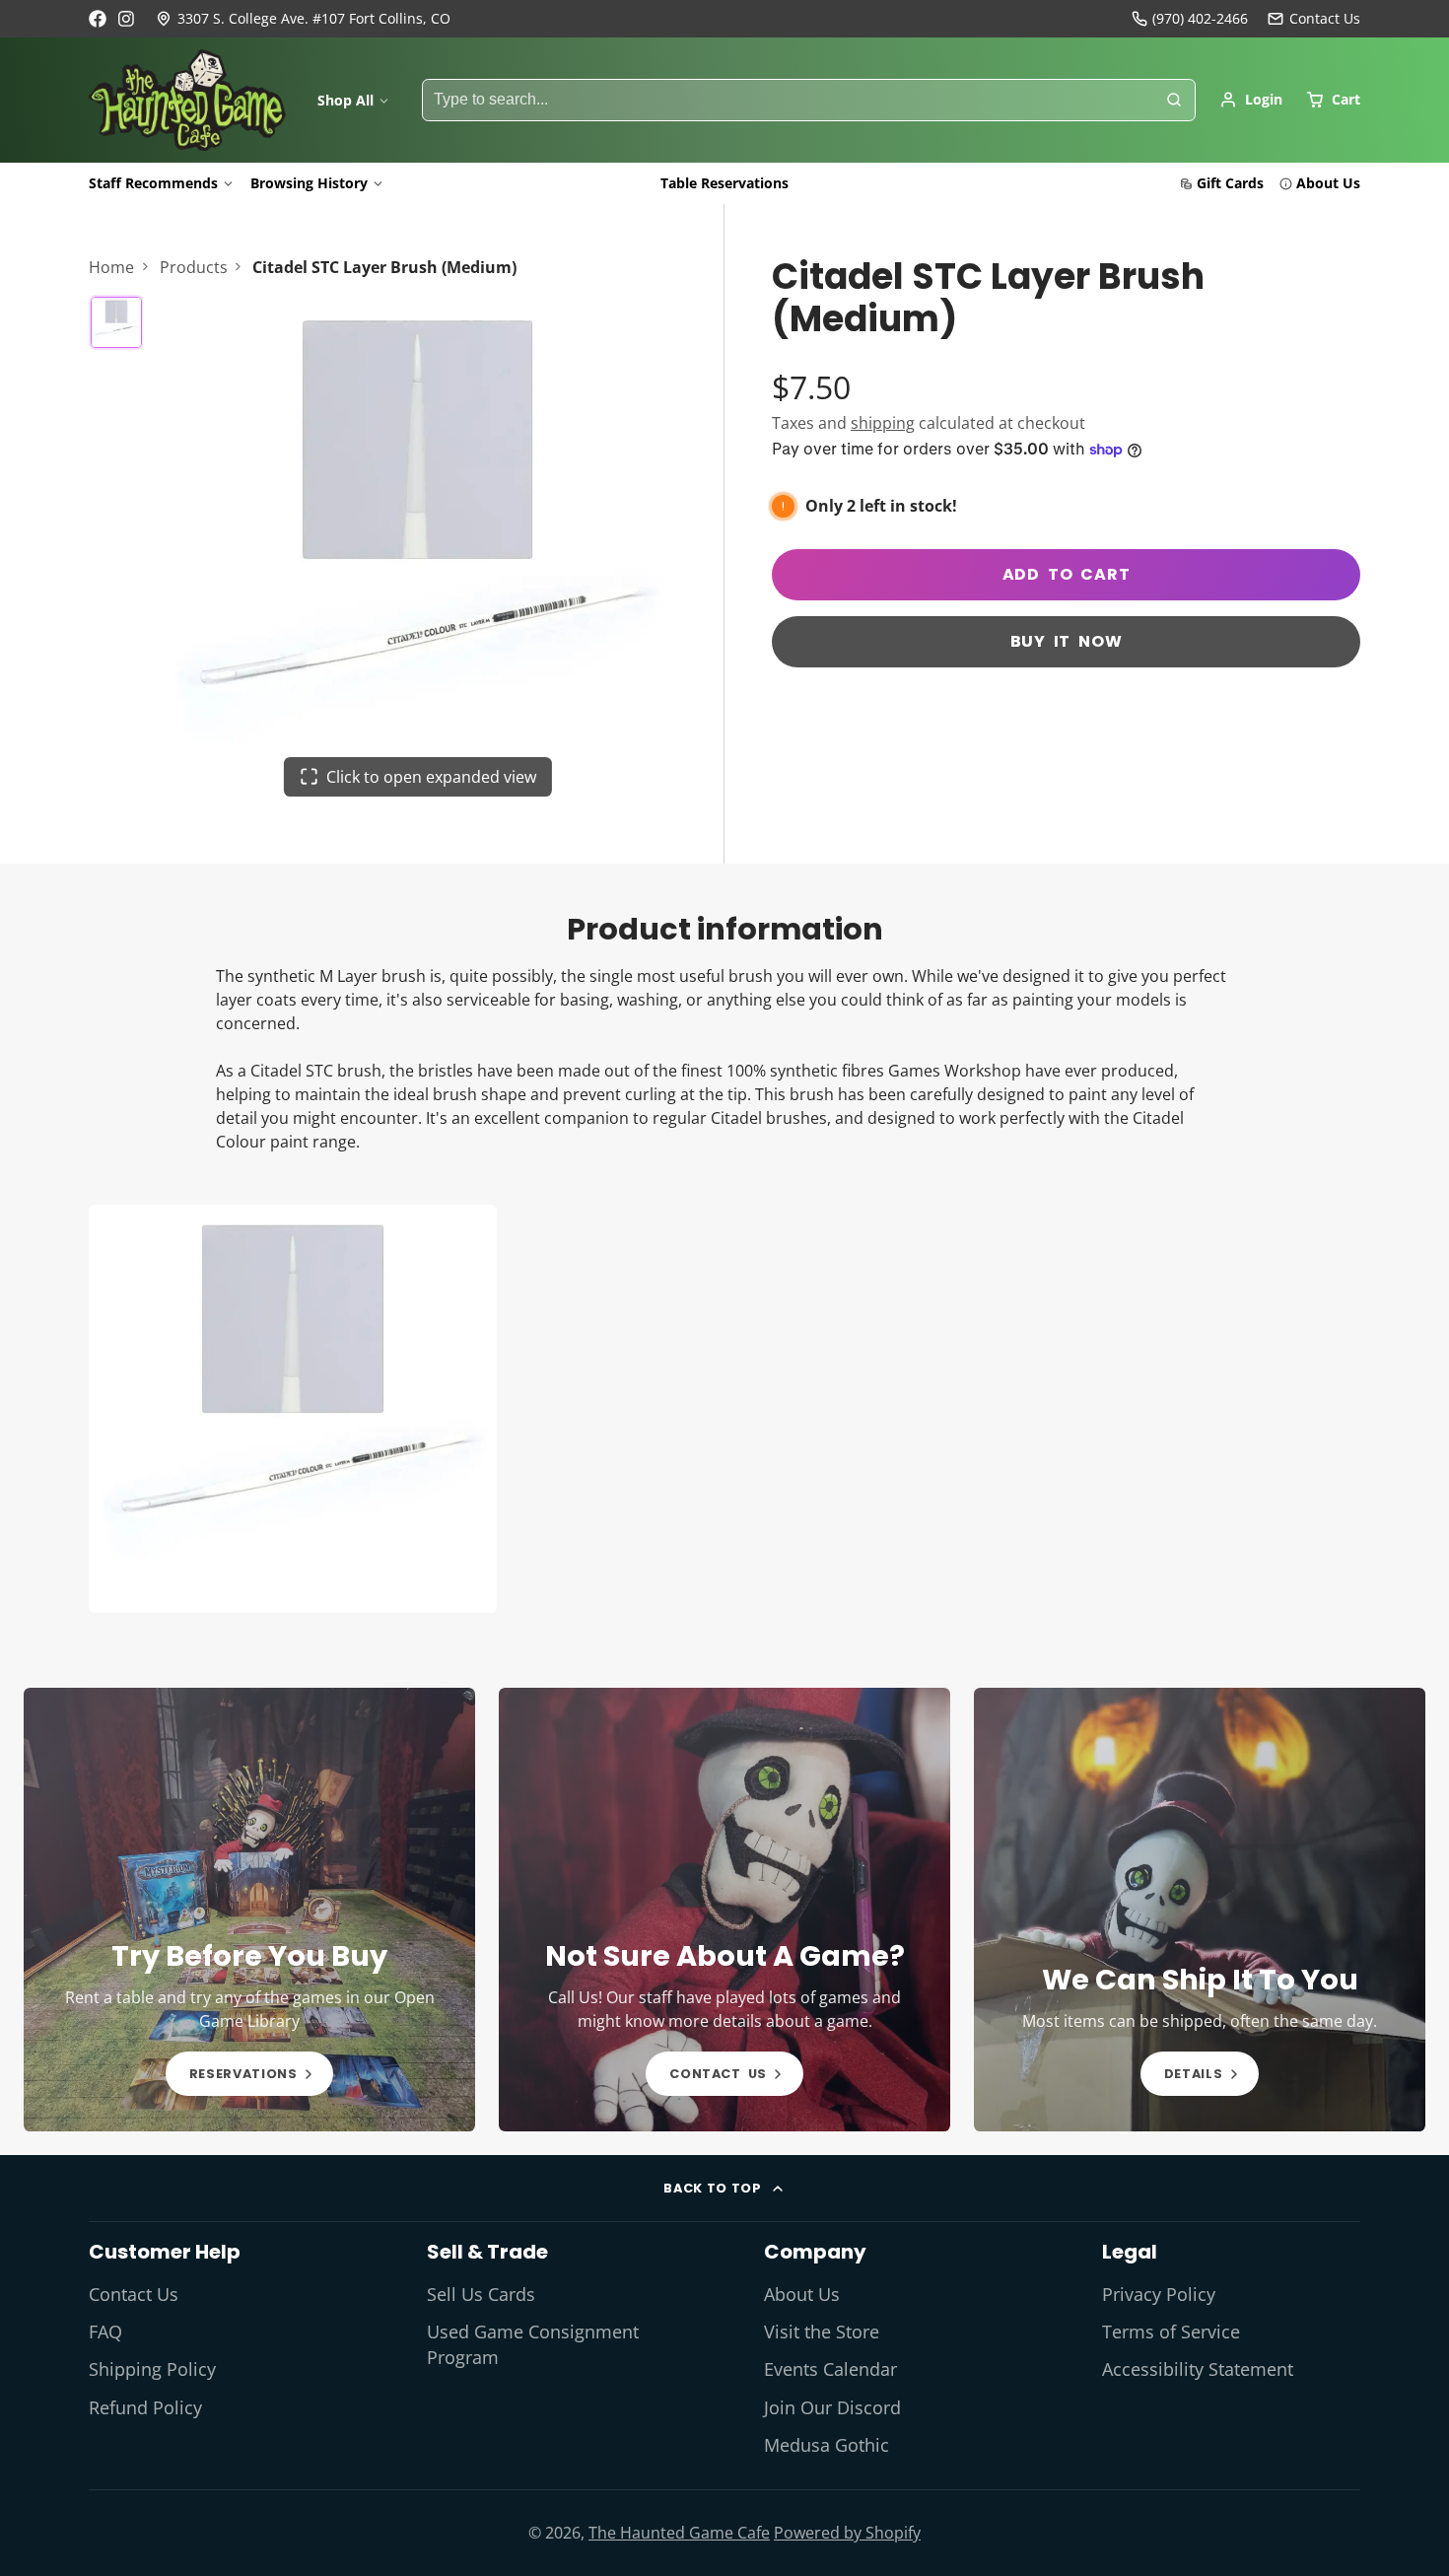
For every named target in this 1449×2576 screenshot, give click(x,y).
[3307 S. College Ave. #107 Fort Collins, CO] (303, 19)
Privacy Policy (1159, 2294)
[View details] (249, 1910)
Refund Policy (145, 2407)
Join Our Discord (832, 2407)
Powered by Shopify (847, 2533)
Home (111, 267)
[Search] (1174, 101)
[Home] (187, 101)
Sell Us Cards (481, 2294)
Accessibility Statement (1198, 2369)
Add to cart (1067, 574)
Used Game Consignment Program (533, 2344)
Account (1251, 100)
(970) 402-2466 (1200, 18)
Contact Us (134, 2294)
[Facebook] (98, 19)
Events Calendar (830, 2369)
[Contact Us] (1314, 19)
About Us (1328, 183)
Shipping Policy (152, 2369)
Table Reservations (724, 183)
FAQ (105, 2332)
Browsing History (309, 183)
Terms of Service (1171, 2332)
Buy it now (1067, 641)
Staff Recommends (153, 183)
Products (194, 267)
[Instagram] (127, 19)
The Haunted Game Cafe (679, 2533)
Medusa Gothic (827, 2445)
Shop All (345, 100)
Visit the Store (822, 2332)
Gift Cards (1230, 183)
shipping (883, 423)
